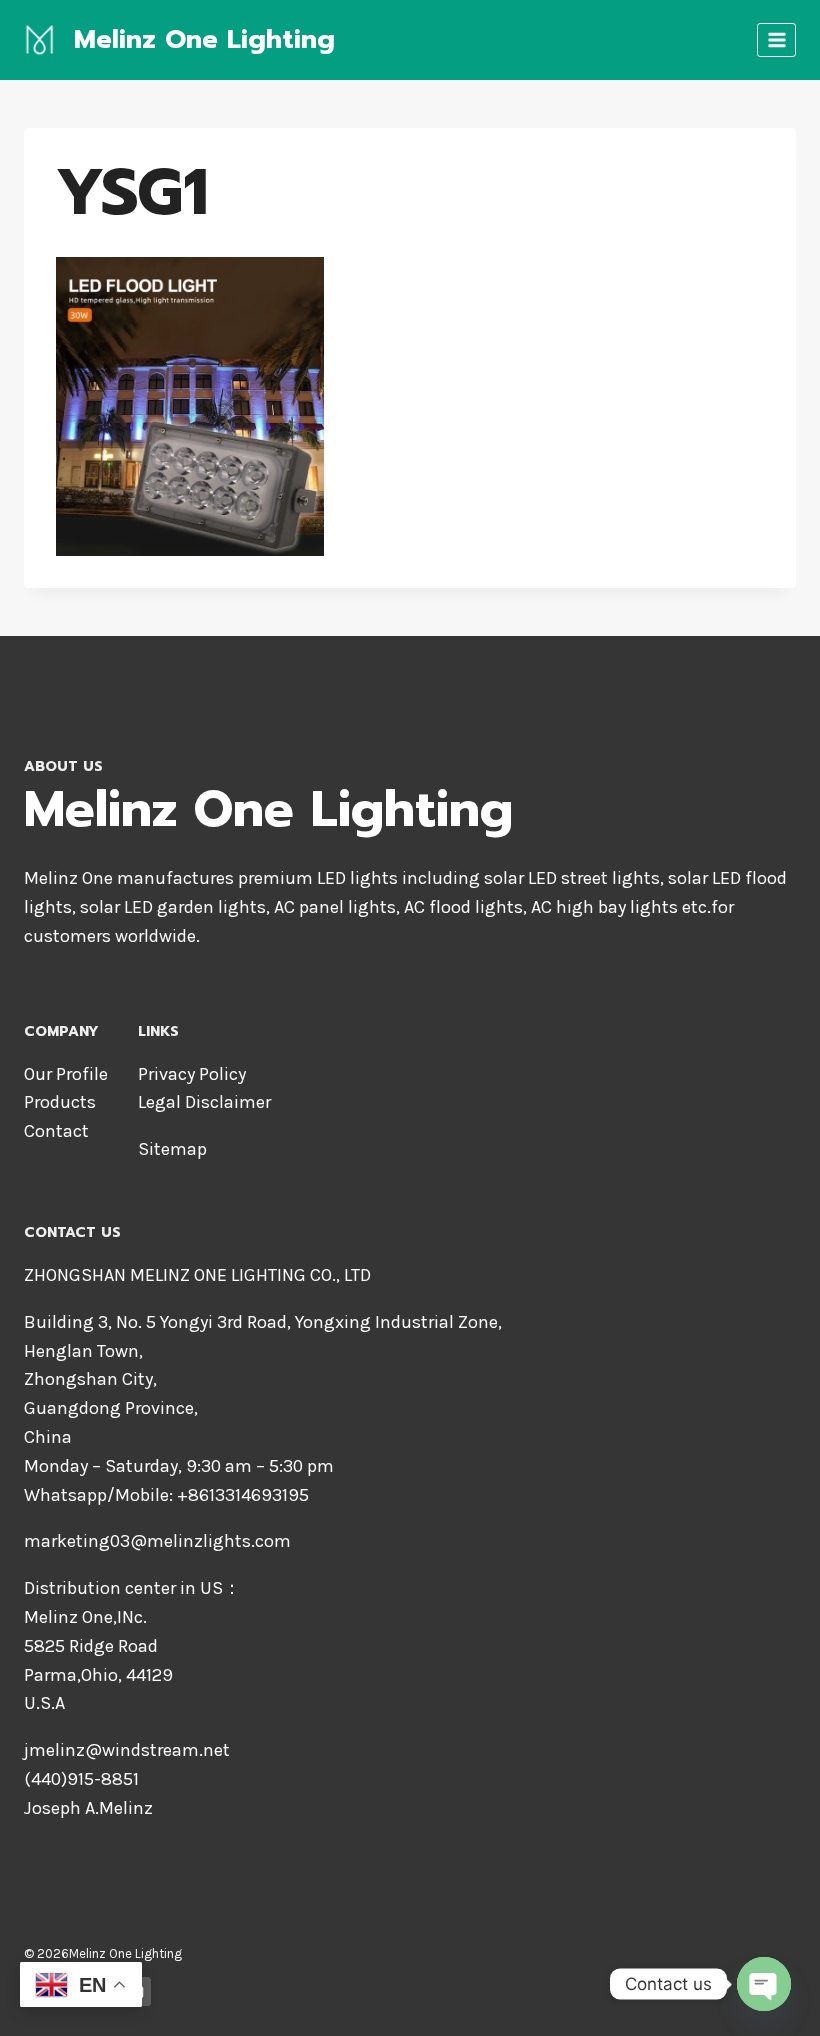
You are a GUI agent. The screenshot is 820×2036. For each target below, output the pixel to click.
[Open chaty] (764, 1984)
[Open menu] (776, 39)
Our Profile (66, 1074)
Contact (56, 1131)
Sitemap (172, 1149)
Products (60, 1102)
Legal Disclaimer (204, 1102)
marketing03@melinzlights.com (157, 1541)
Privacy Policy (192, 1074)
